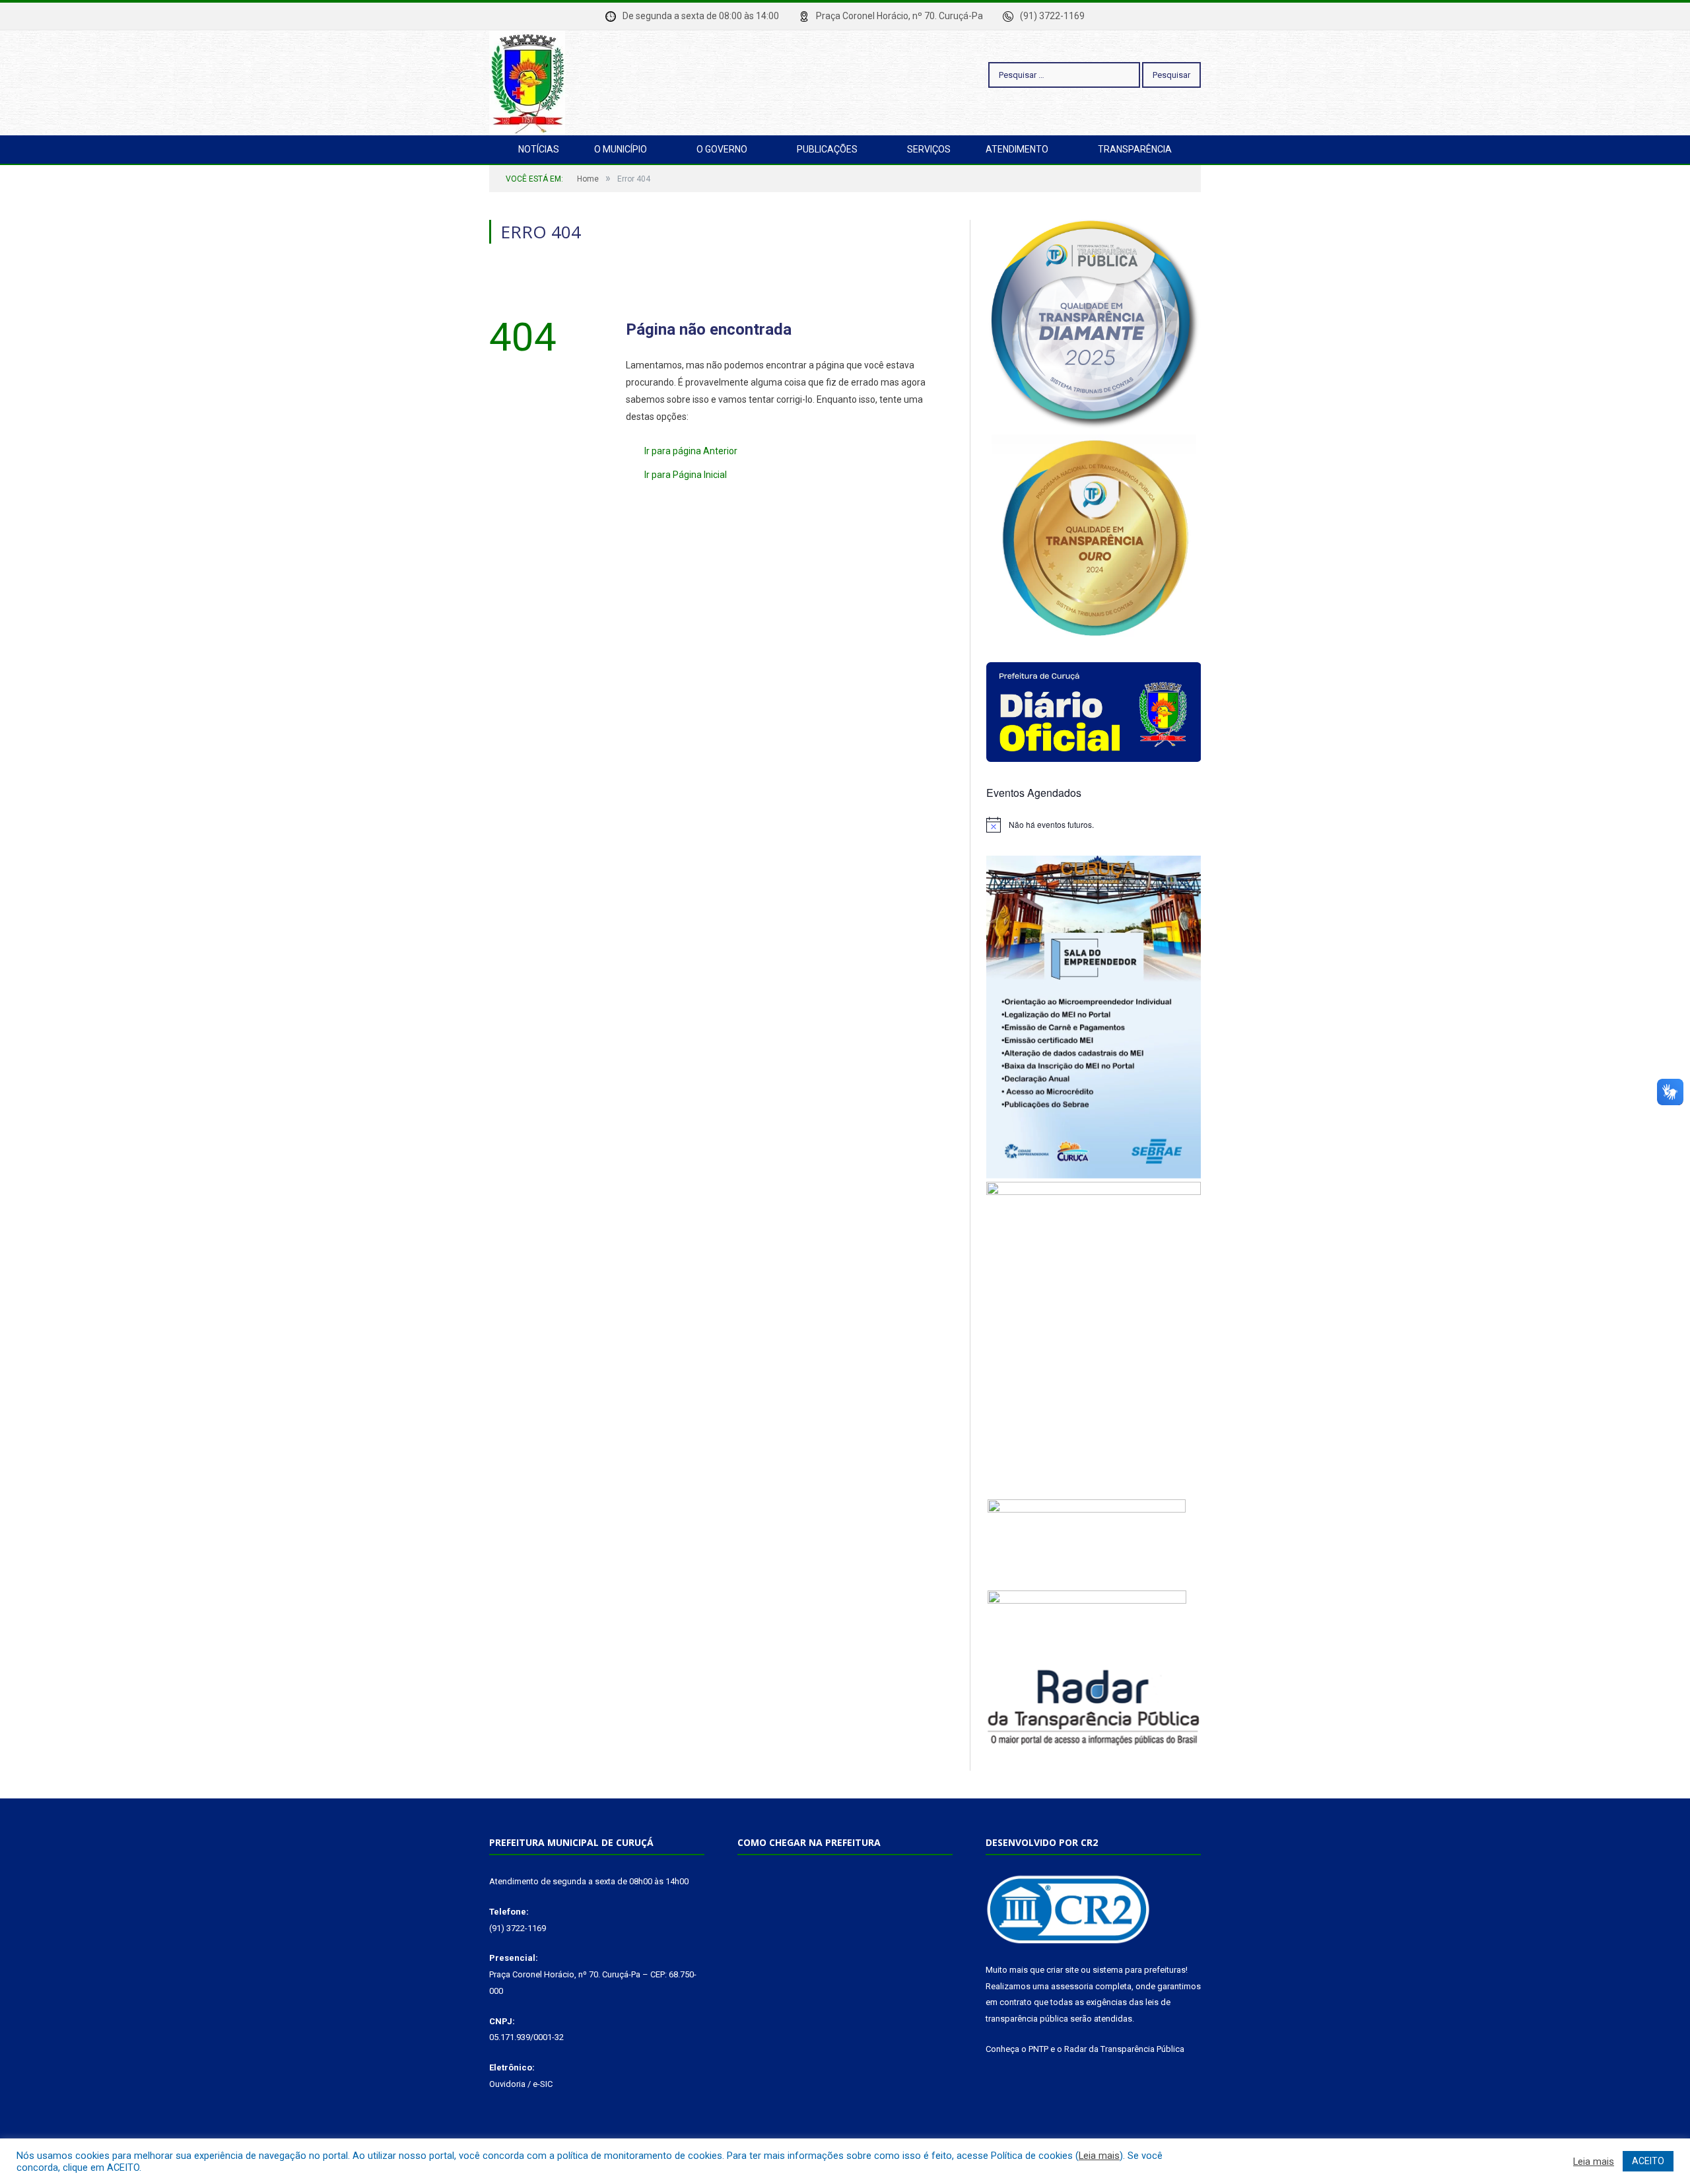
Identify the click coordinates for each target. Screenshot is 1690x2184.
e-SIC (543, 2084)
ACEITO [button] (1648, 2161)
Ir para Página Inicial (686, 475)
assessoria (1072, 1986)
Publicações (827, 149)
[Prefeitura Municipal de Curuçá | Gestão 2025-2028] (527, 81)
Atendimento (1017, 149)
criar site (1063, 1970)
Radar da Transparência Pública (1124, 2049)
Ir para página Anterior (691, 451)
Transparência (1135, 149)
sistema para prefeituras (1139, 1970)
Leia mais (1099, 2156)
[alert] (1094, 825)
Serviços (929, 149)
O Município (621, 149)
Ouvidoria (507, 2084)
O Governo (722, 149)
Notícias (539, 149)
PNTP (1038, 2049)
